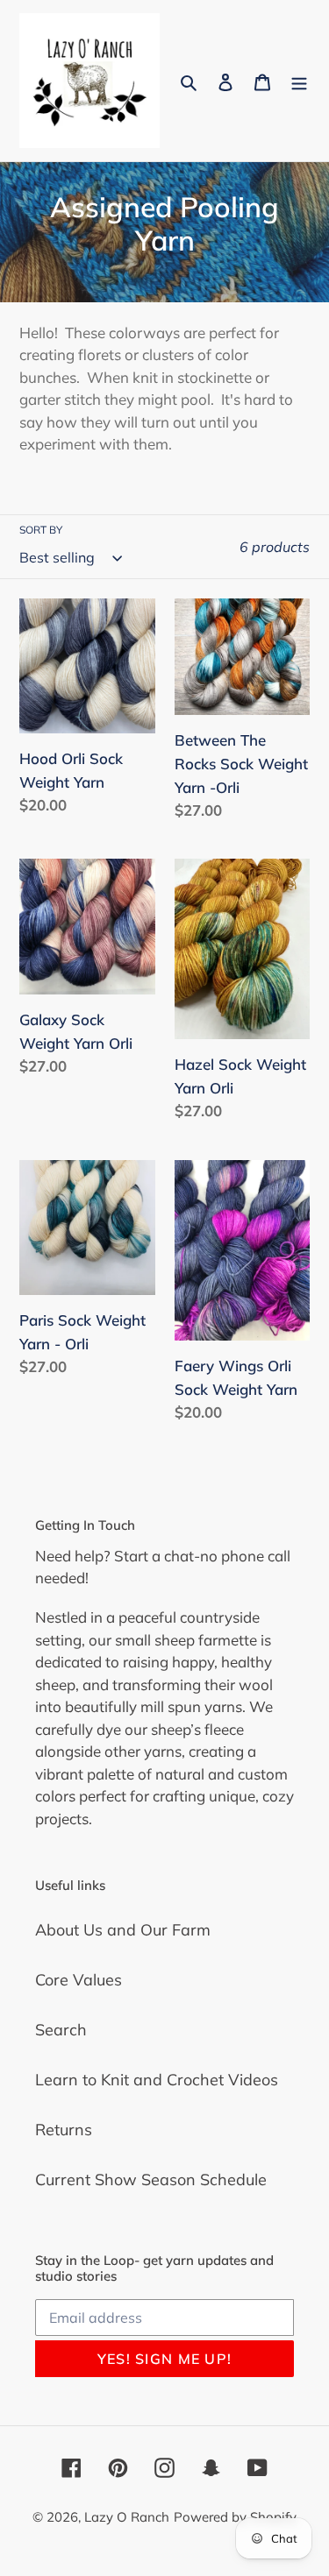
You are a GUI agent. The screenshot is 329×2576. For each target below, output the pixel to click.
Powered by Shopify (235, 2517)
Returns (64, 2130)
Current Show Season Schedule (151, 2180)
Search (61, 2030)
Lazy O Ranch (127, 2517)
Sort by (41, 530)
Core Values (79, 1980)
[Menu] (299, 80)
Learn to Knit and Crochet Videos (157, 2080)
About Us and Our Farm (123, 1930)
